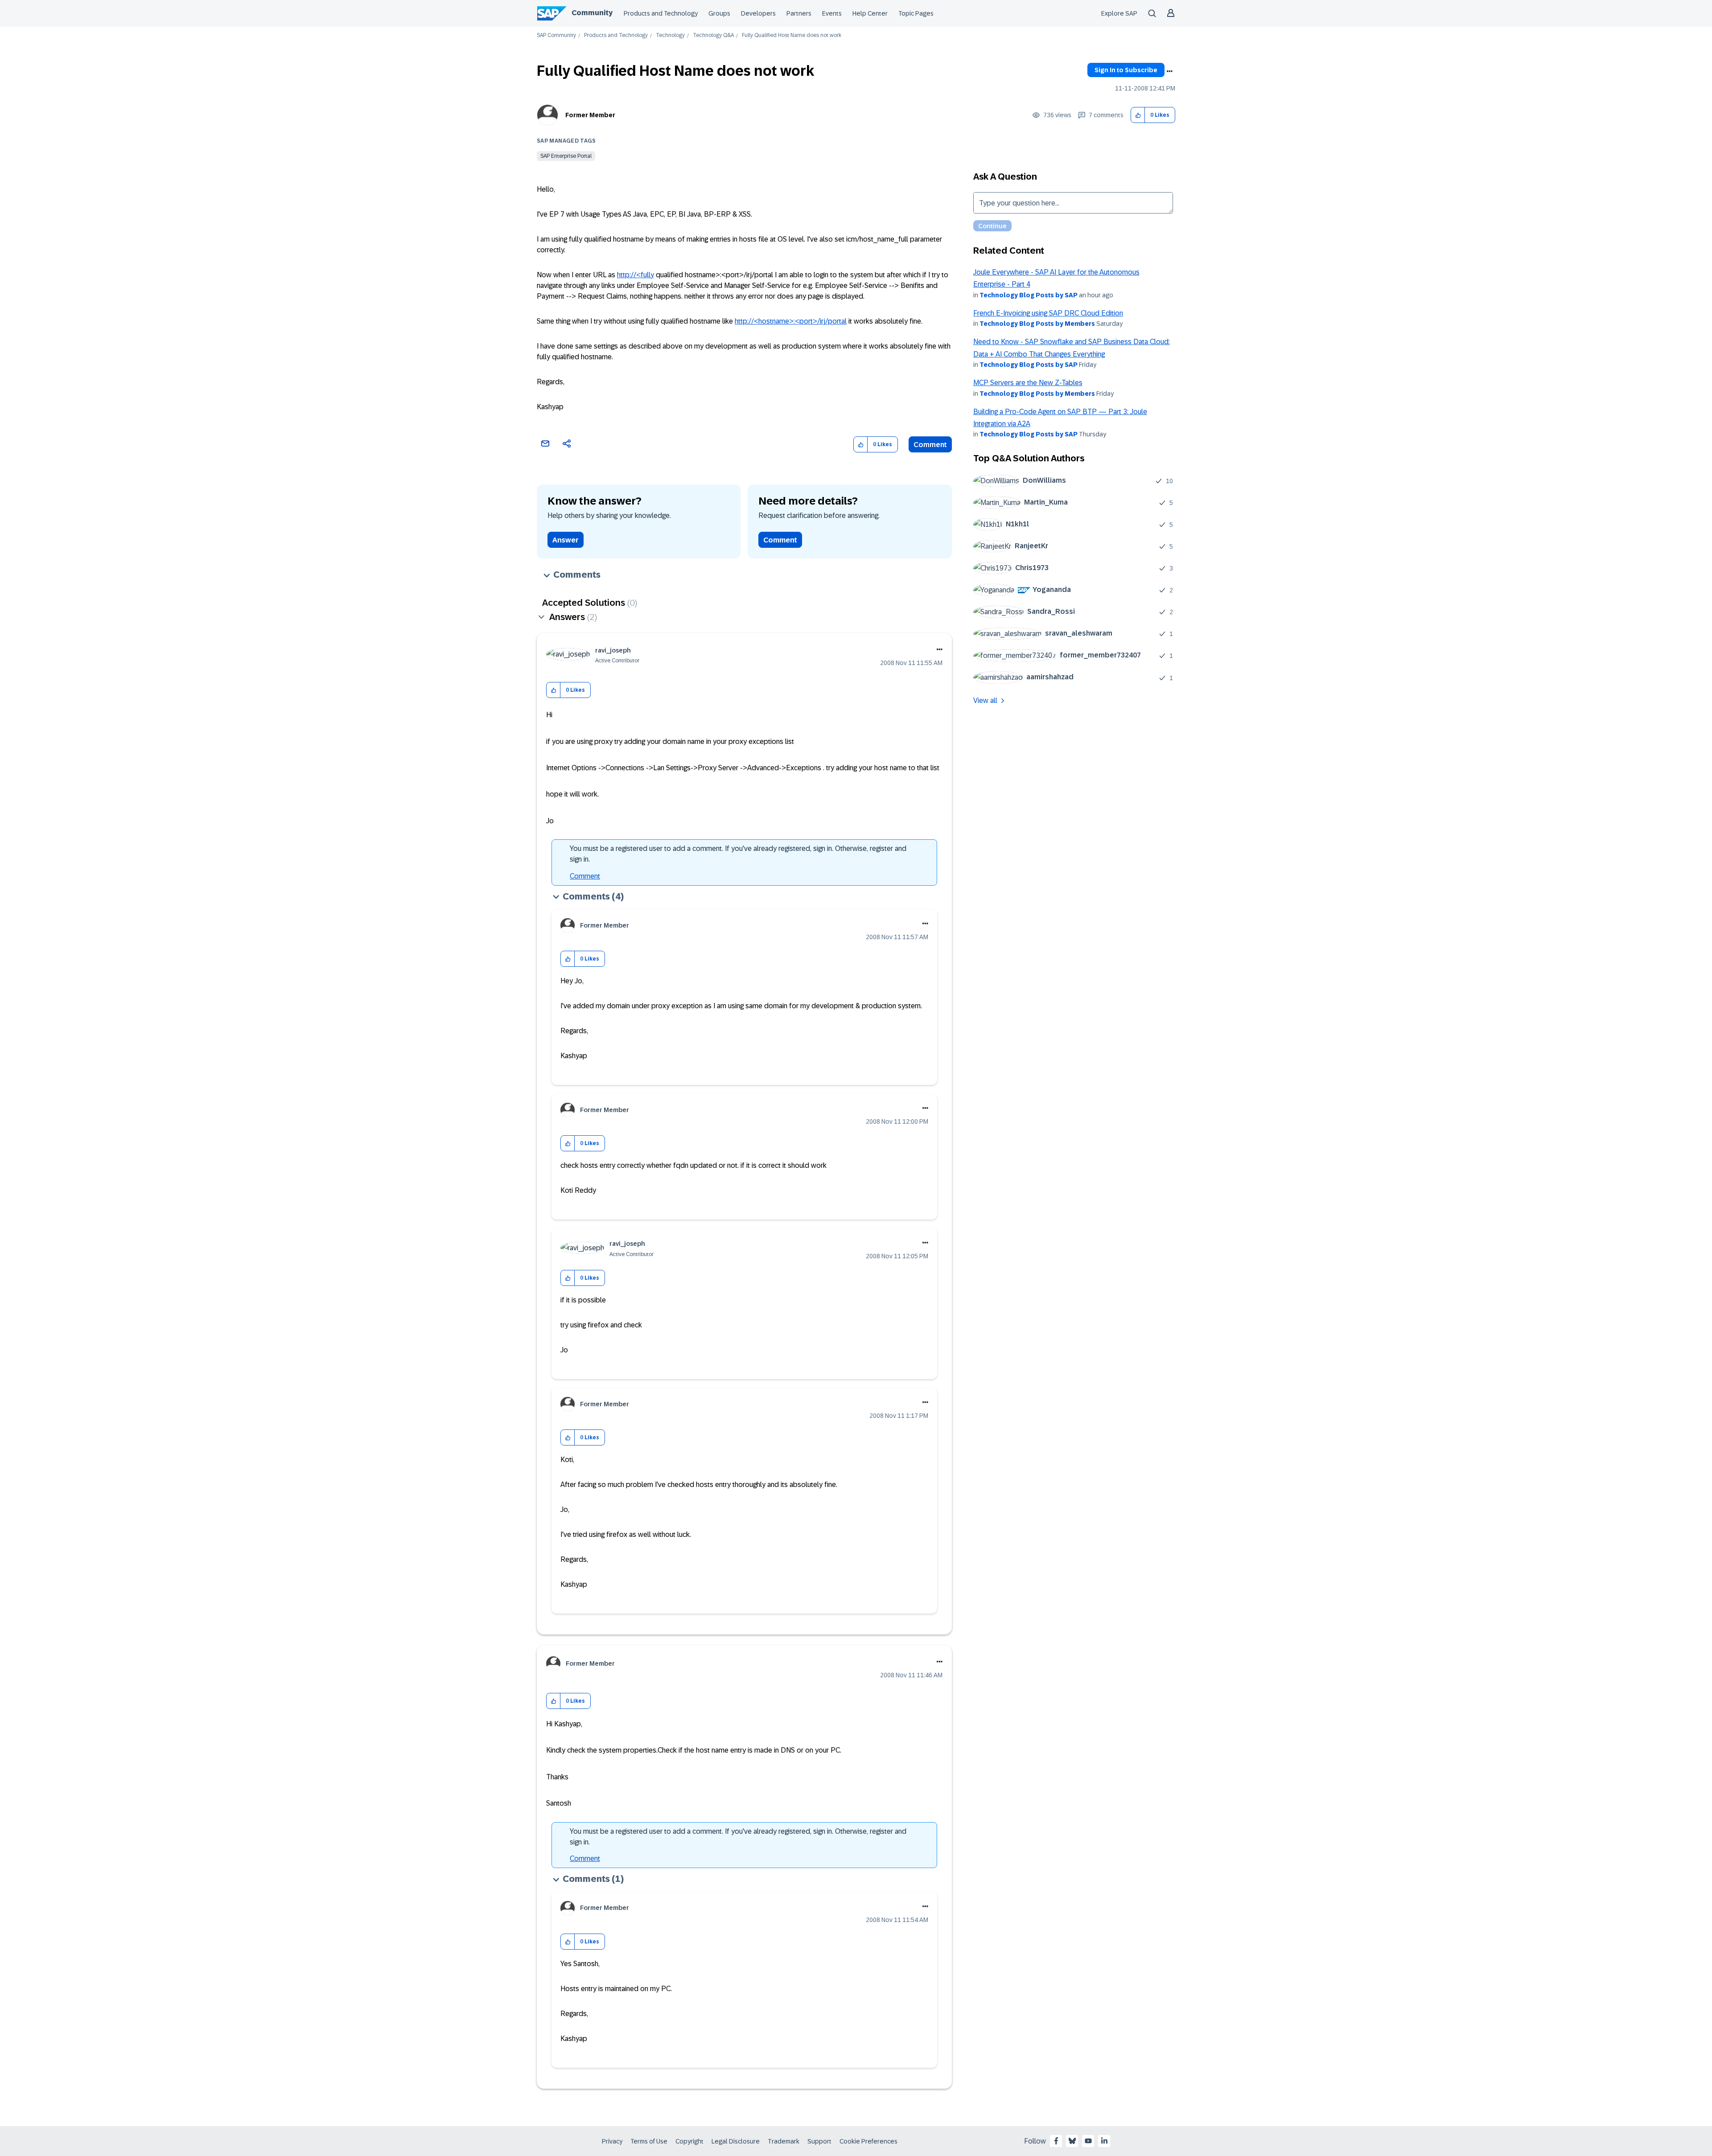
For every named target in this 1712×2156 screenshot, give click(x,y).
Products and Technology (661, 13)
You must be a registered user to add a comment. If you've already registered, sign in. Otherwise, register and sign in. (738, 854)
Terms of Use (649, 2141)
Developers (758, 13)
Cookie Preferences (868, 2141)
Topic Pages (916, 13)
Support (819, 2141)
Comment (930, 445)
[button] (1138, 115)
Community (592, 13)
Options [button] (1169, 71)
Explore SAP (1119, 13)
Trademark (784, 2141)
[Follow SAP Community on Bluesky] (1072, 2141)
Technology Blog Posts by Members (1037, 324)
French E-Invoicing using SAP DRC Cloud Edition (1048, 313)
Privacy (612, 2141)
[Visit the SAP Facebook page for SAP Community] (1056, 2141)
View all (985, 700)
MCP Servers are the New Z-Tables (1028, 383)
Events (832, 13)
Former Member (590, 115)
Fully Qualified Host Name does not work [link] (792, 35)
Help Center (870, 13)
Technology (670, 35)
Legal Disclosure (736, 2141)
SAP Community (556, 35)
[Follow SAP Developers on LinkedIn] (1104, 2141)
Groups (719, 13)
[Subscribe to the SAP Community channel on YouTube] (1088, 2141)
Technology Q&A (713, 35)
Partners (799, 13)
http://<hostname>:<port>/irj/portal (791, 321)
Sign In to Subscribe (1126, 70)
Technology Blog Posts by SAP (1029, 295)
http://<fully (636, 275)
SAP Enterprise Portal (566, 156)
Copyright (689, 2141)
